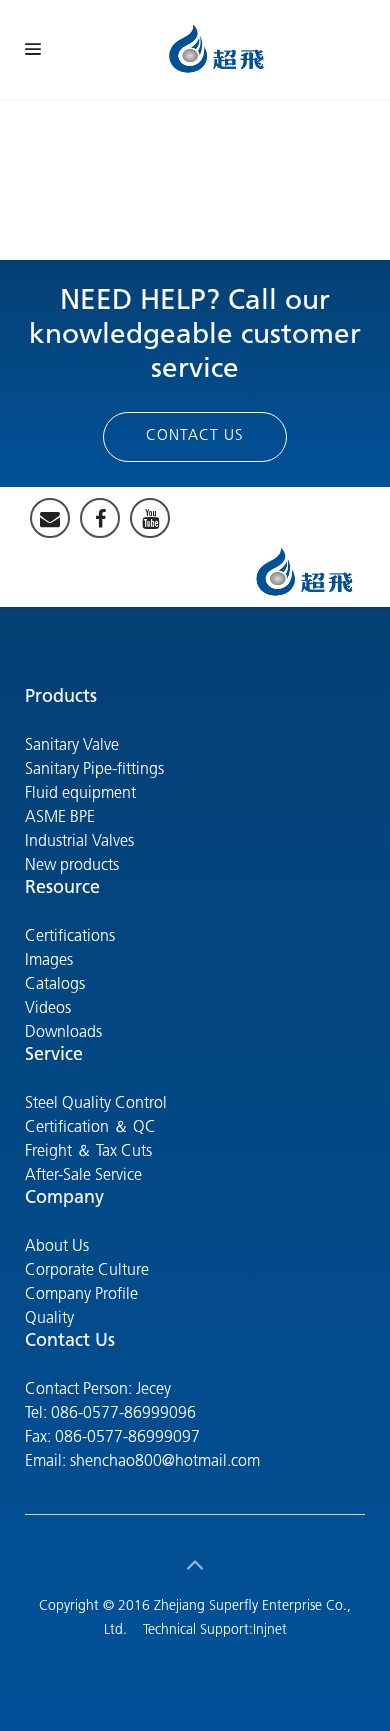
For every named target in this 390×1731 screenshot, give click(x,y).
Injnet (270, 1630)
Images (49, 961)
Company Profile (81, 1295)
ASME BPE (60, 818)
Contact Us (195, 436)
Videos (48, 1009)
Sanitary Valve (72, 746)
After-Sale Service (83, 1176)
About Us (57, 1247)
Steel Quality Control (96, 1104)
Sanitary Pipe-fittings (94, 770)
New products (72, 866)
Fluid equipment (80, 794)
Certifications (70, 937)
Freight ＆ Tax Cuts (88, 1152)
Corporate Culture (87, 1271)
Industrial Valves (79, 842)
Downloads (63, 1033)
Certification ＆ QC (90, 1128)
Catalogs (55, 985)
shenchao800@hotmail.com (165, 1462)
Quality (49, 1319)
